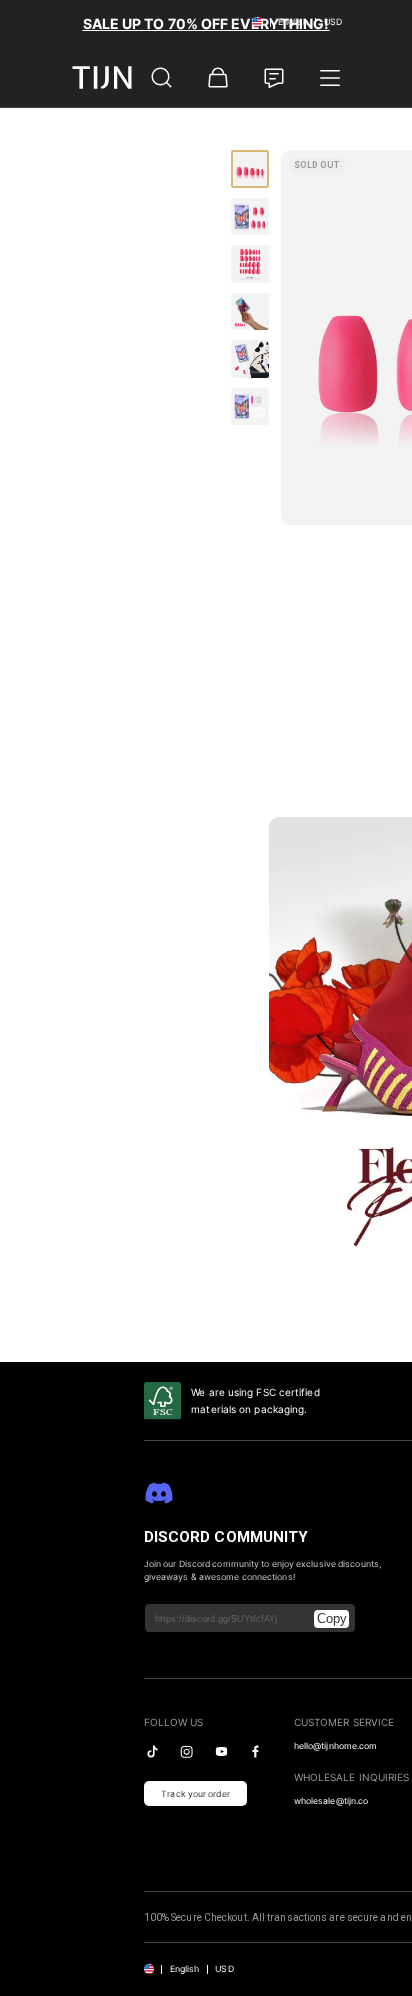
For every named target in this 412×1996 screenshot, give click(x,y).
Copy (332, 1618)
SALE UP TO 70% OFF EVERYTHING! (206, 23)
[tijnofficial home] (102, 77)
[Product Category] (330, 78)
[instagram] (186, 1751)
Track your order (195, 1794)
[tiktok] (152, 1751)
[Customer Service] (274, 78)
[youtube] (221, 1751)
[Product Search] (162, 78)
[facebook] (255, 1751)
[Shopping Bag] (218, 78)
